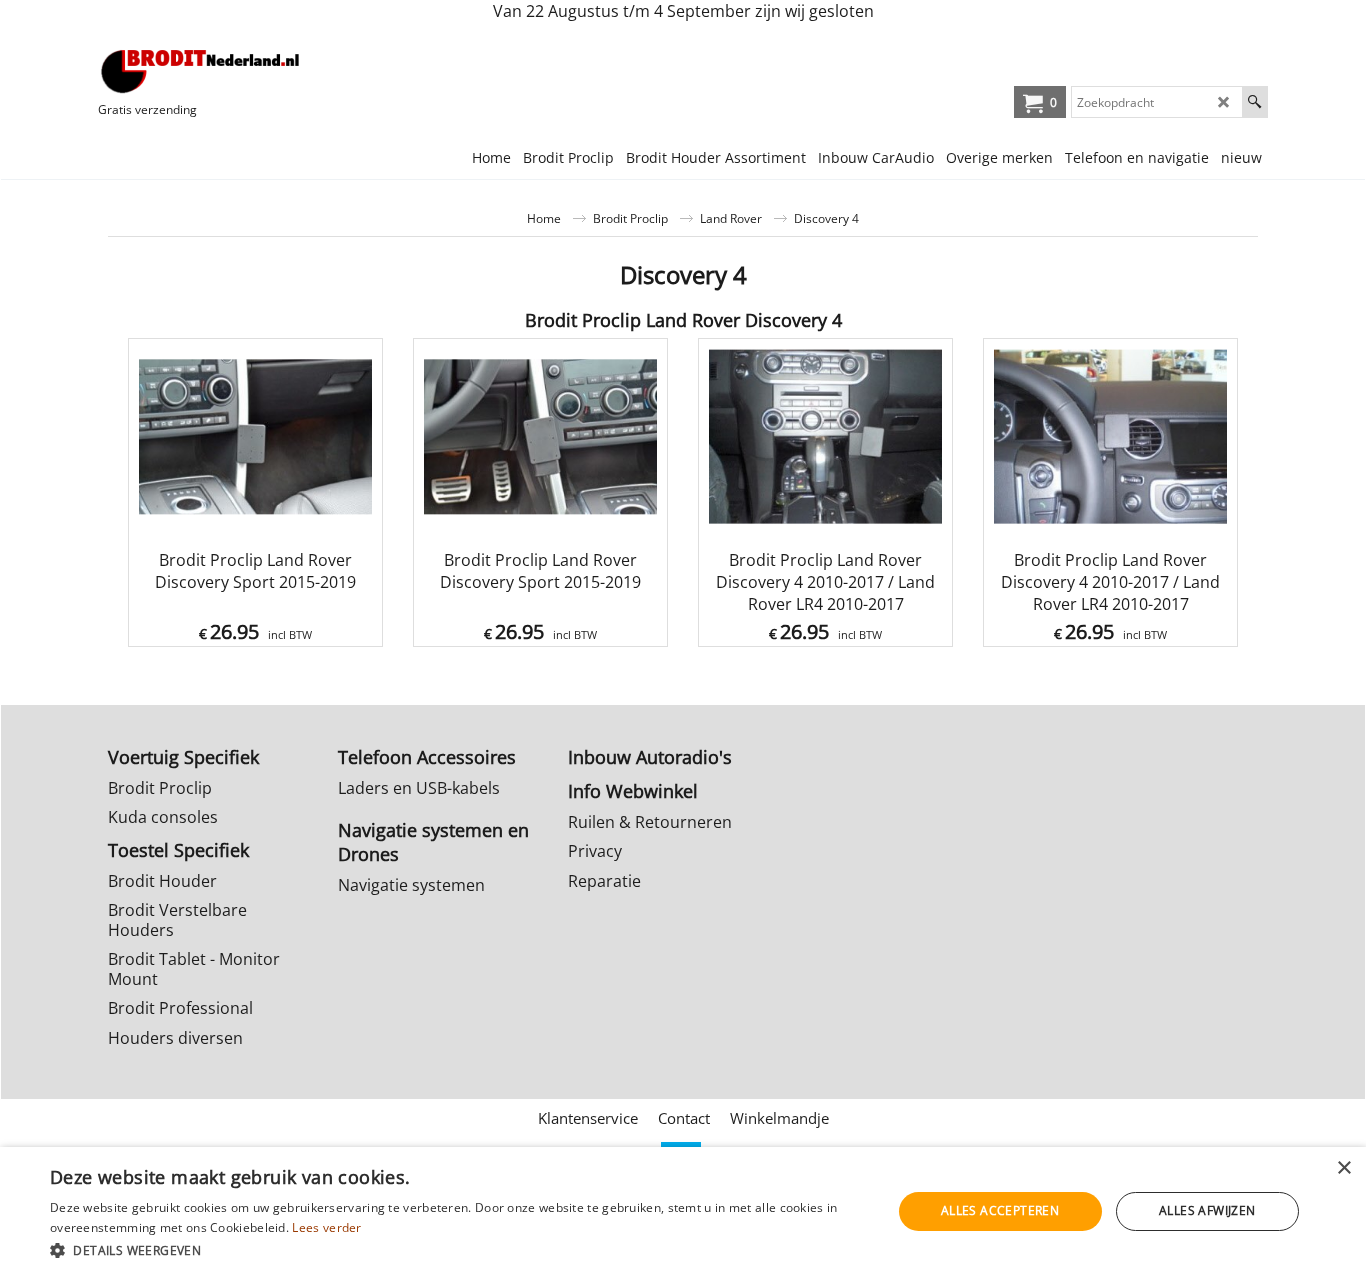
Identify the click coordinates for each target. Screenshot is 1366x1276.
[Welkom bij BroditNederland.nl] (201, 71)
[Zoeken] (1254, 102)
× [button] (1343, 1168)
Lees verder (326, 1227)
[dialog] (683, 1211)
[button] (458, 1249)
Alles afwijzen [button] (1207, 1210)
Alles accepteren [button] (1000, 1210)
